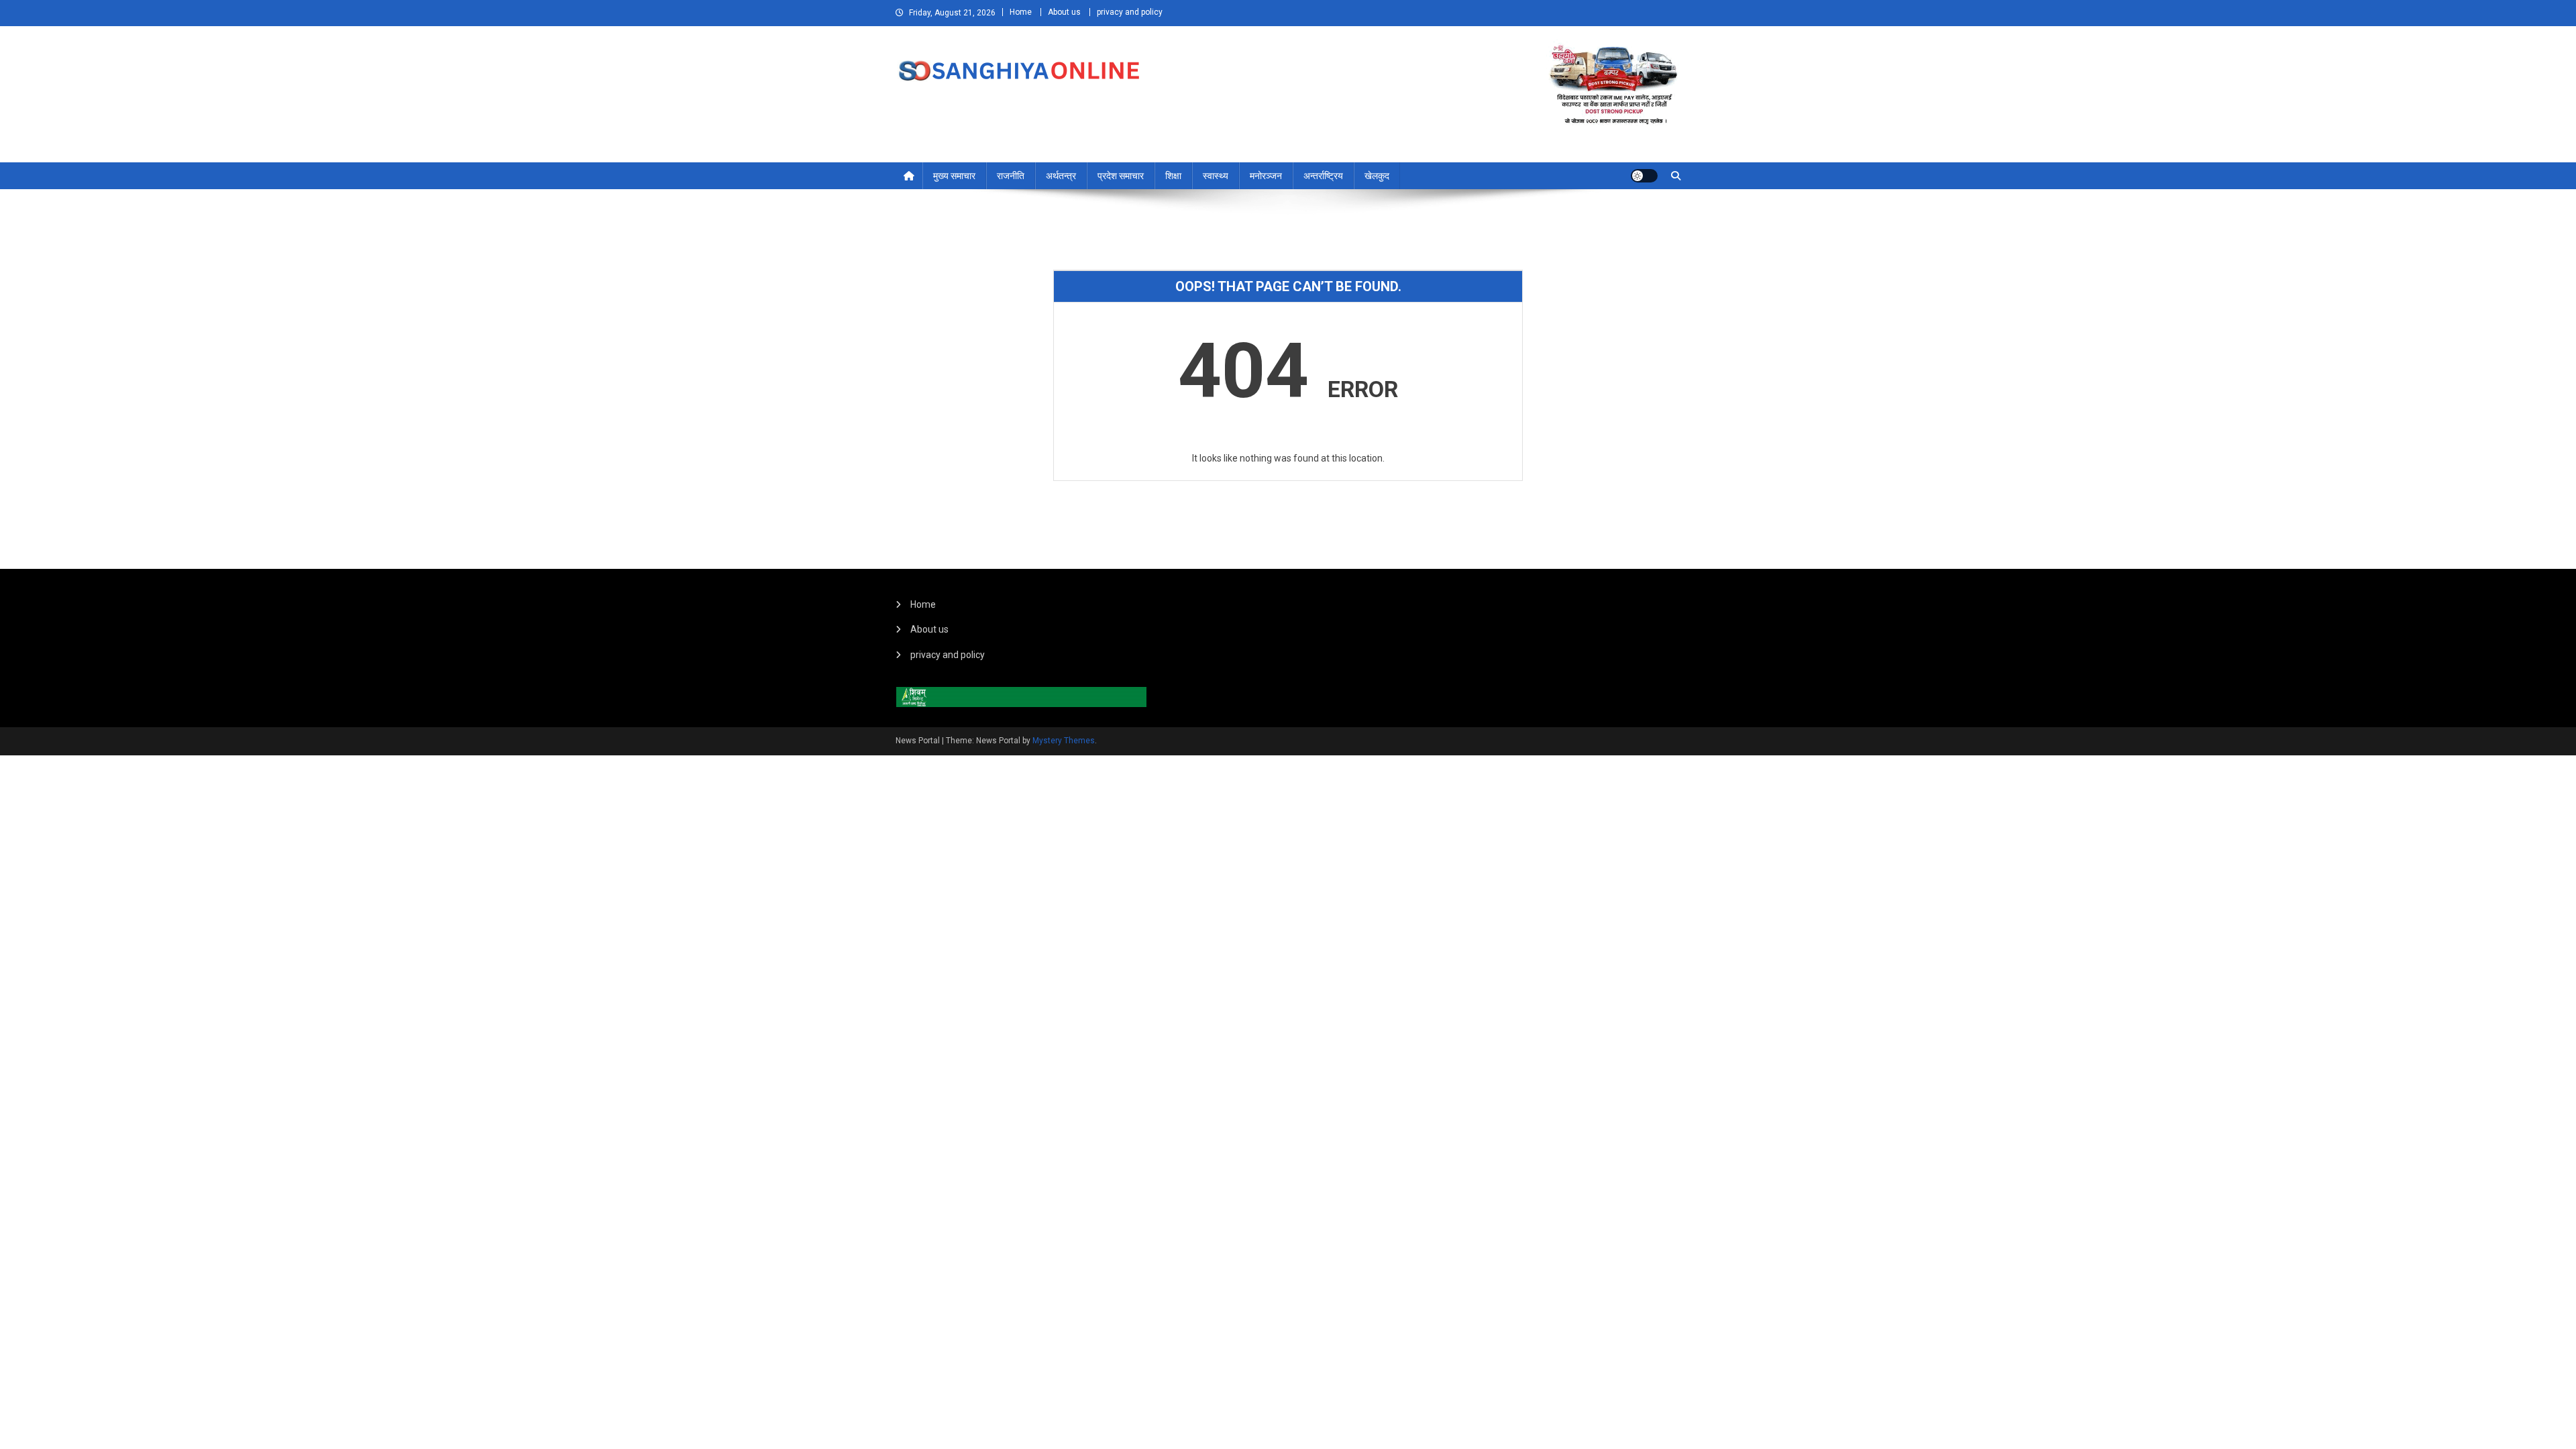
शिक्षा (1173, 176)
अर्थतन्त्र (1061, 176)
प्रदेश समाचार (1121, 176)
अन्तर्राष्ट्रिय (1323, 176)
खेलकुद (1377, 176)
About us (1064, 12)
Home (1021, 12)
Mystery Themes (1064, 741)
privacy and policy (1130, 12)
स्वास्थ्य (1216, 176)
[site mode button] (1644, 176)
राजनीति (1011, 176)
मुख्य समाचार (954, 176)
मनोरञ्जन (1266, 176)
